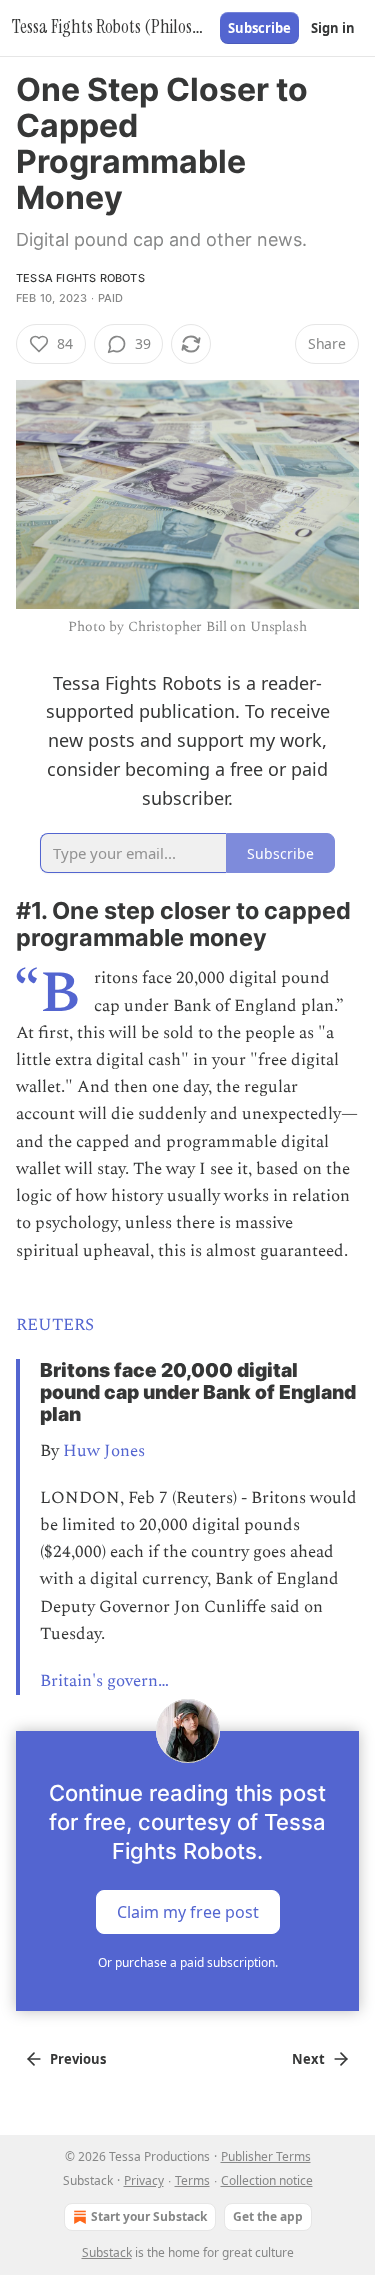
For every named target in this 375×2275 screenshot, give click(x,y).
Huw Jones (104, 1451)
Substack (107, 2252)
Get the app (268, 2216)
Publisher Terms (266, 2156)
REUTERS (55, 1325)
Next (308, 2059)
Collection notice (267, 2180)
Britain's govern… (104, 1681)
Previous (78, 2059)
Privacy (144, 2180)
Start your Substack (149, 2216)
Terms (192, 2180)
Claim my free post (188, 1912)
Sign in (333, 28)
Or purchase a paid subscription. (188, 1962)
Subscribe (259, 28)
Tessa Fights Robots (80, 278)
